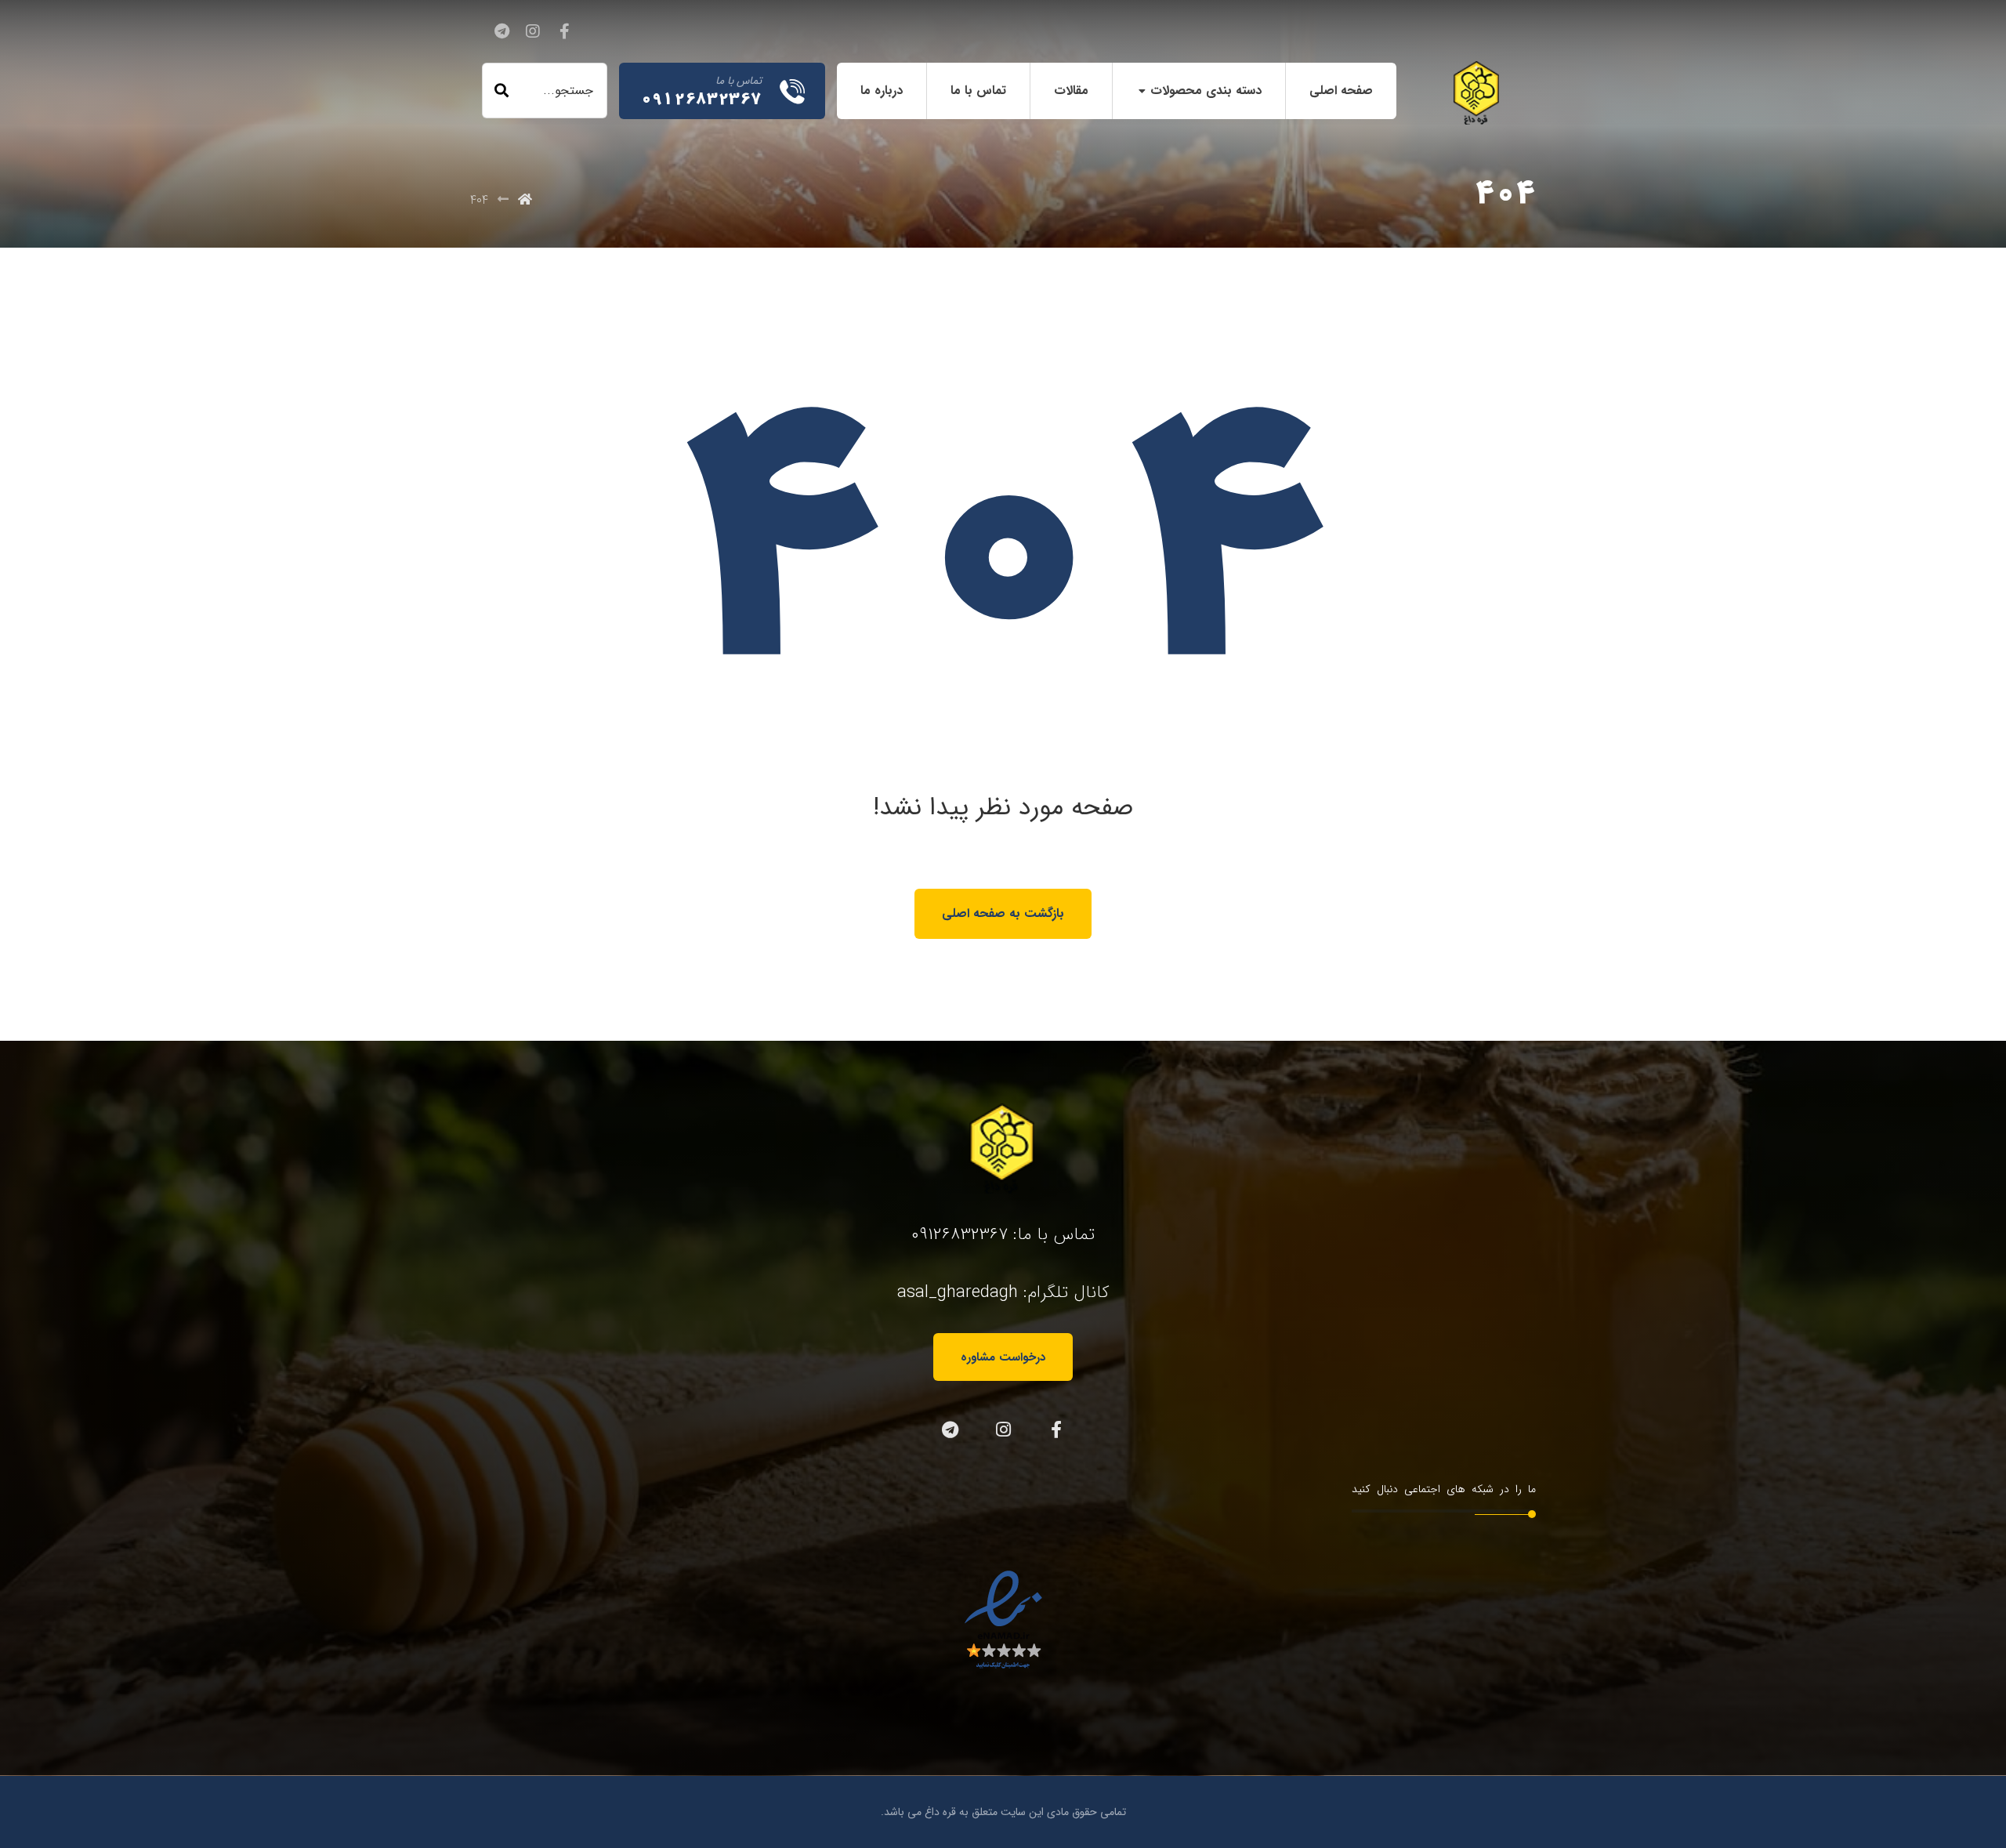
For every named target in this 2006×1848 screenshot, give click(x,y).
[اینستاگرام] (533, 31)
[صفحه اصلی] (525, 200)
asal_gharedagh (958, 1292)
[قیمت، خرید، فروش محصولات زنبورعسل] (1477, 93)
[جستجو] (501, 91)
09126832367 (960, 1234)
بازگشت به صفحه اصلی (1003, 913)
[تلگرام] (501, 31)
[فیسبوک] (564, 31)
